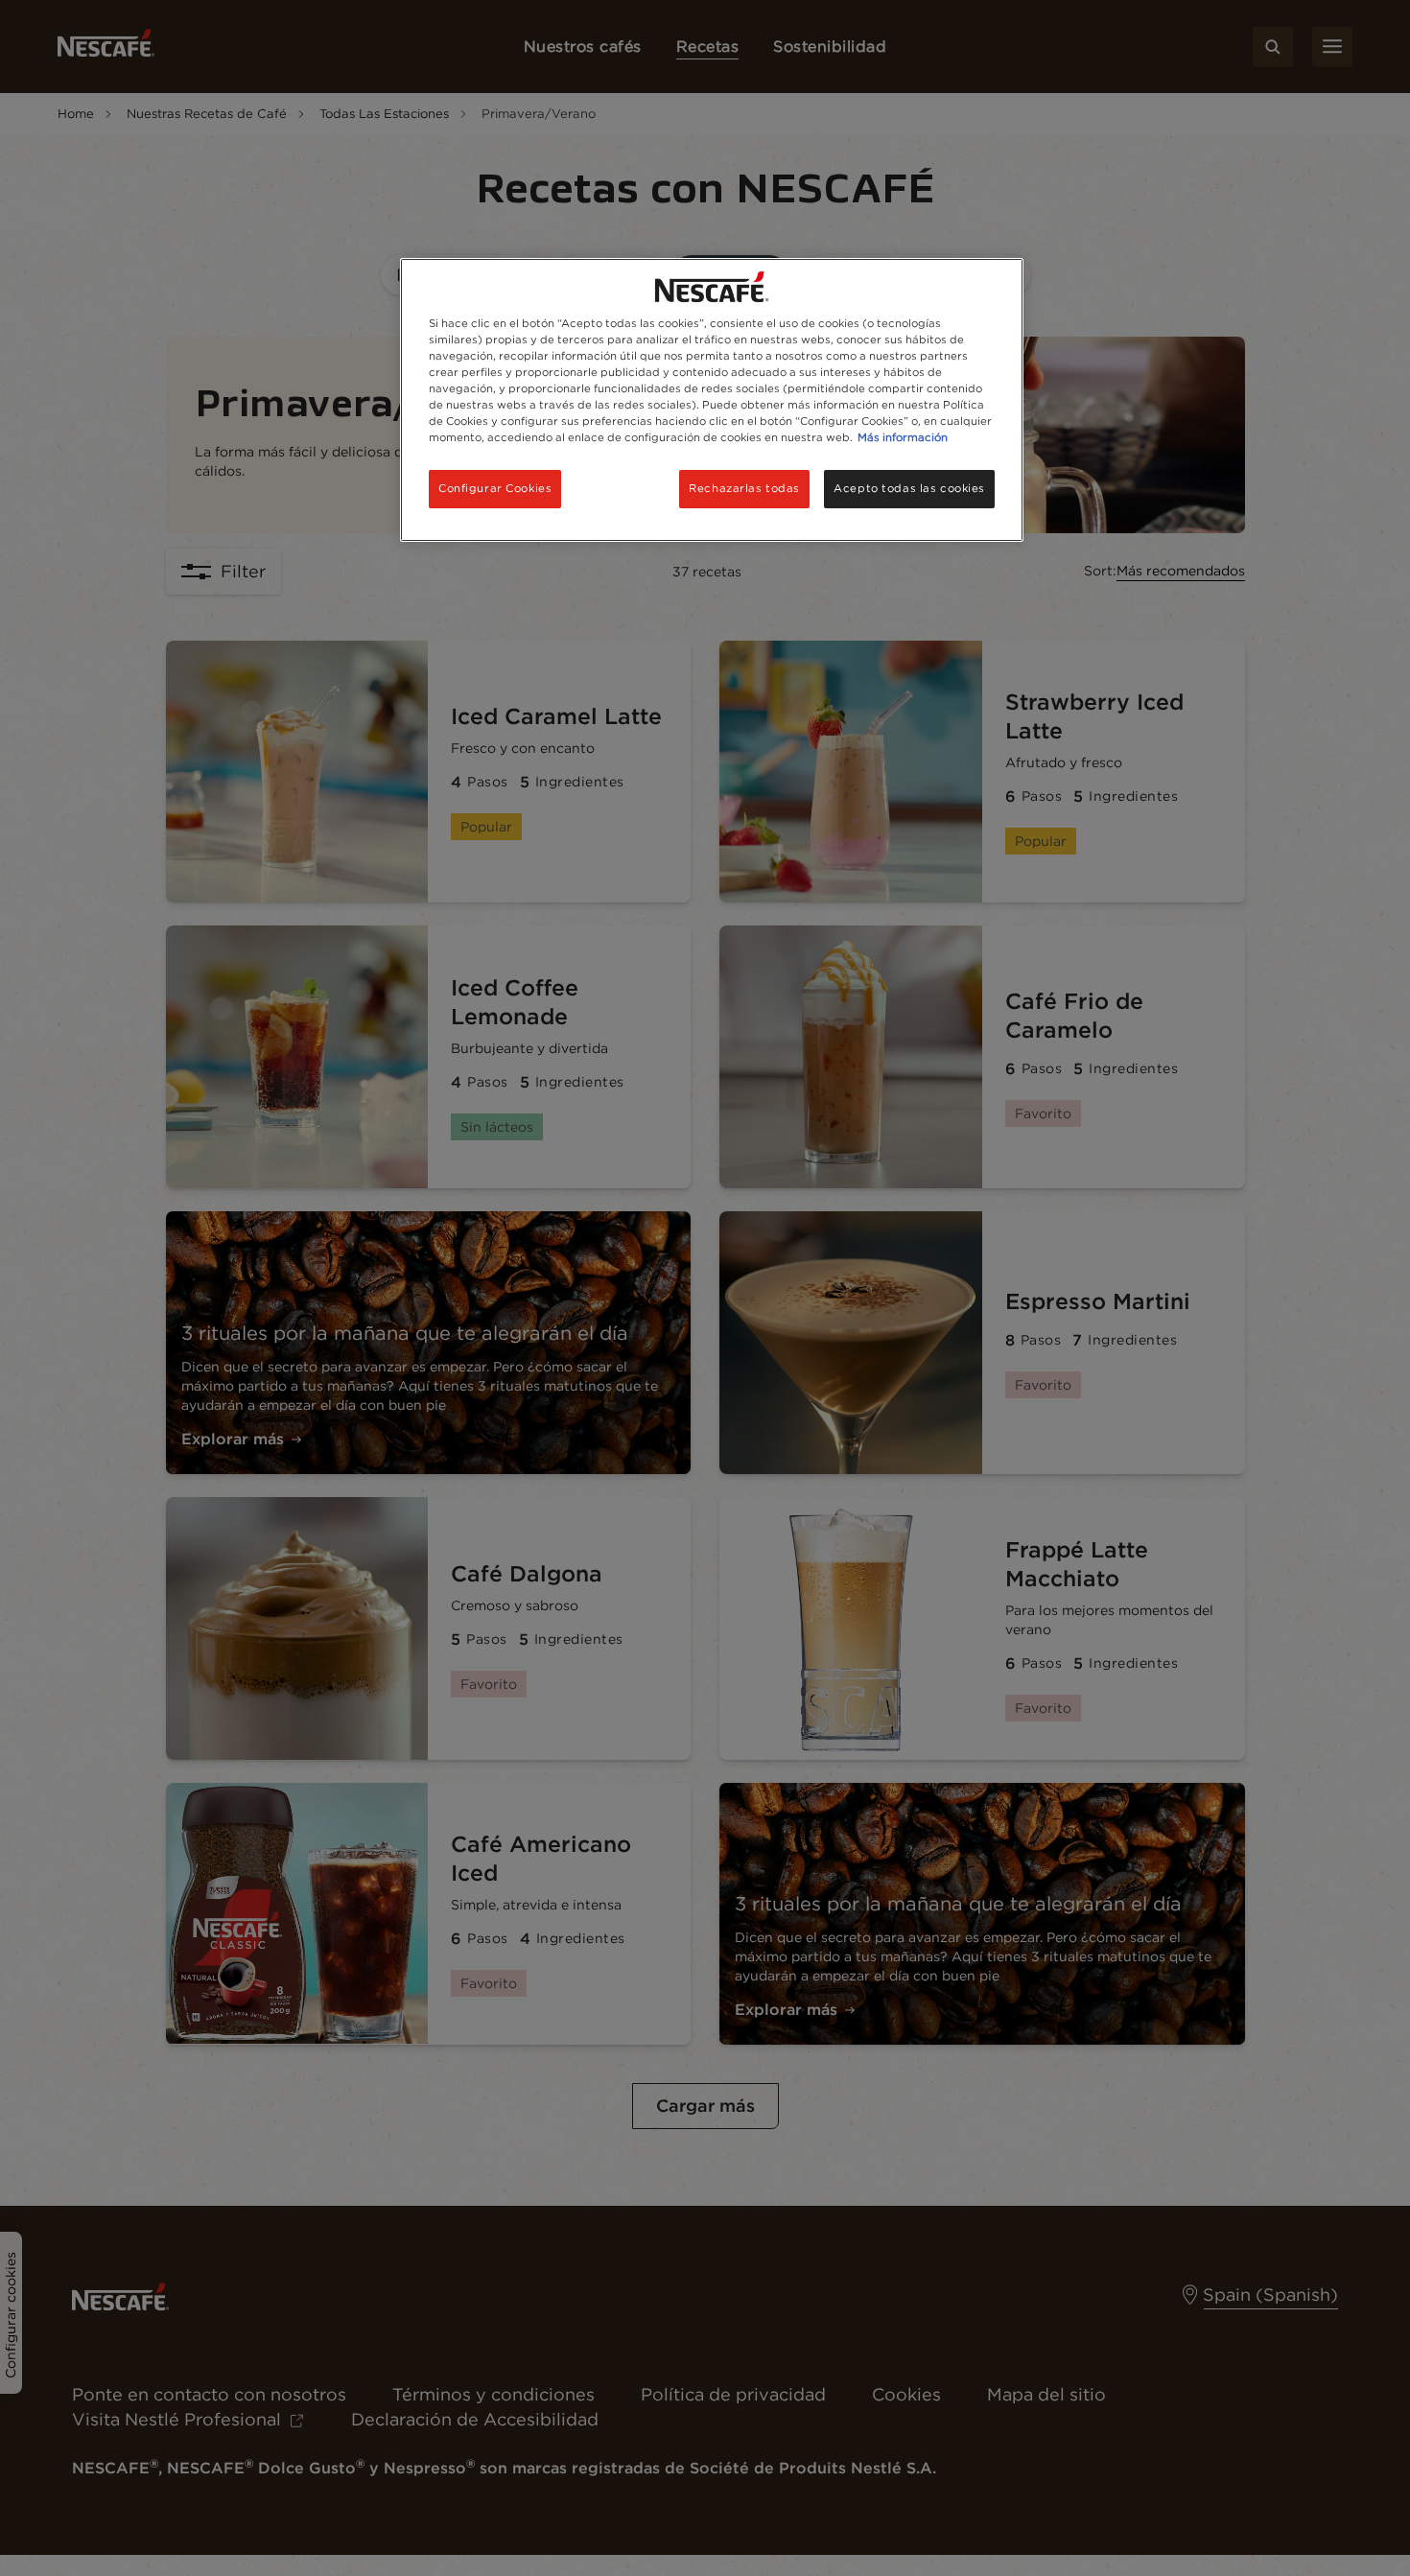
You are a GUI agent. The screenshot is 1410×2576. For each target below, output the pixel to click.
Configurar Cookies (495, 488)
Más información (903, 437)
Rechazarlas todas (744, 488)
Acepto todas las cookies (909, 488)
